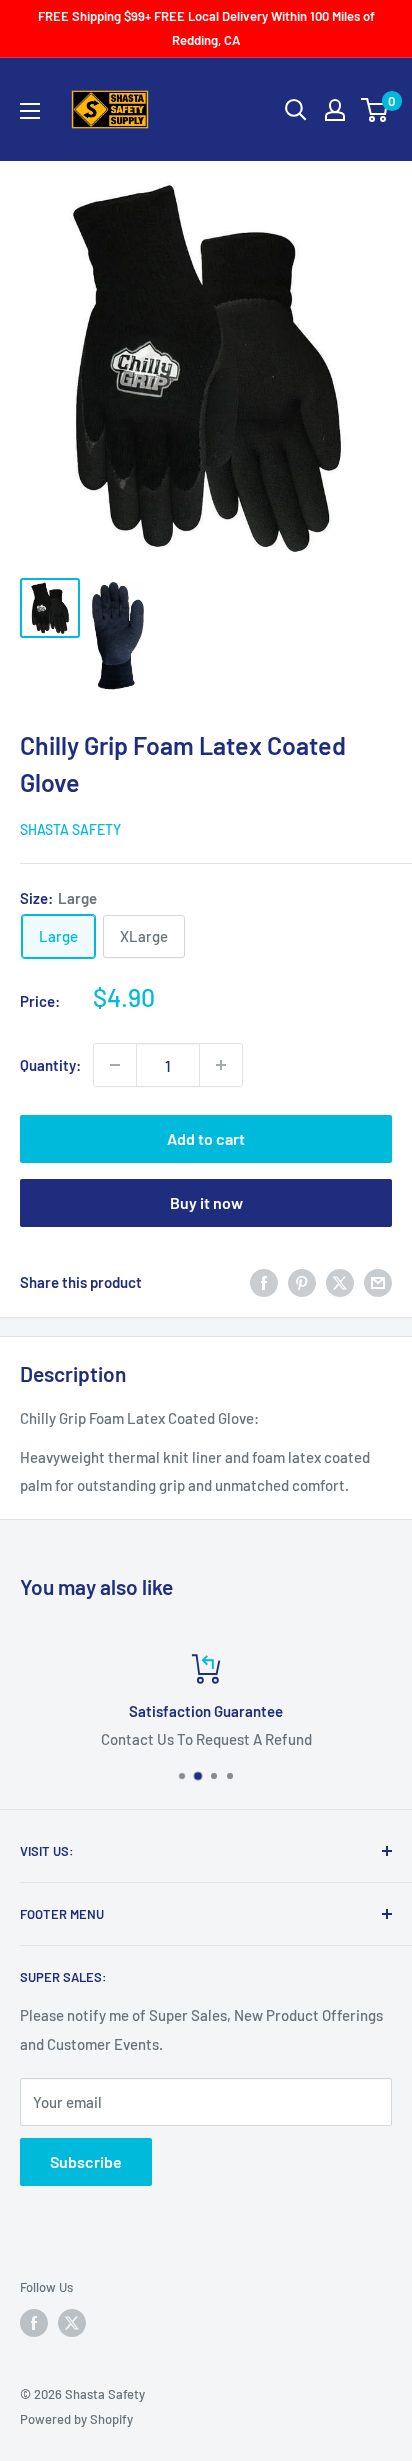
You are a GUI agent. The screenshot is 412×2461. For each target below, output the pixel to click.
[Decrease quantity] (115, 1065)
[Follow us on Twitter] (72, 2323)
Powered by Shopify (76, 2419)
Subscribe (86, 2161)
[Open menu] (30, 111)
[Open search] (296, 110)
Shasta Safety (70, 829)
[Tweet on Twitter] (340, 1282)
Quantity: (50, 1065)
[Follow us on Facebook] (34, 2323)
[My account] (335, 110)
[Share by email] (378, 1282)
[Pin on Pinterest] (302, 1282)
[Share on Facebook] (264, 1282)
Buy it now (206, 1202)
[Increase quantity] (221, 1065)
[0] (375, 110)
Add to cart (206, 1138)
